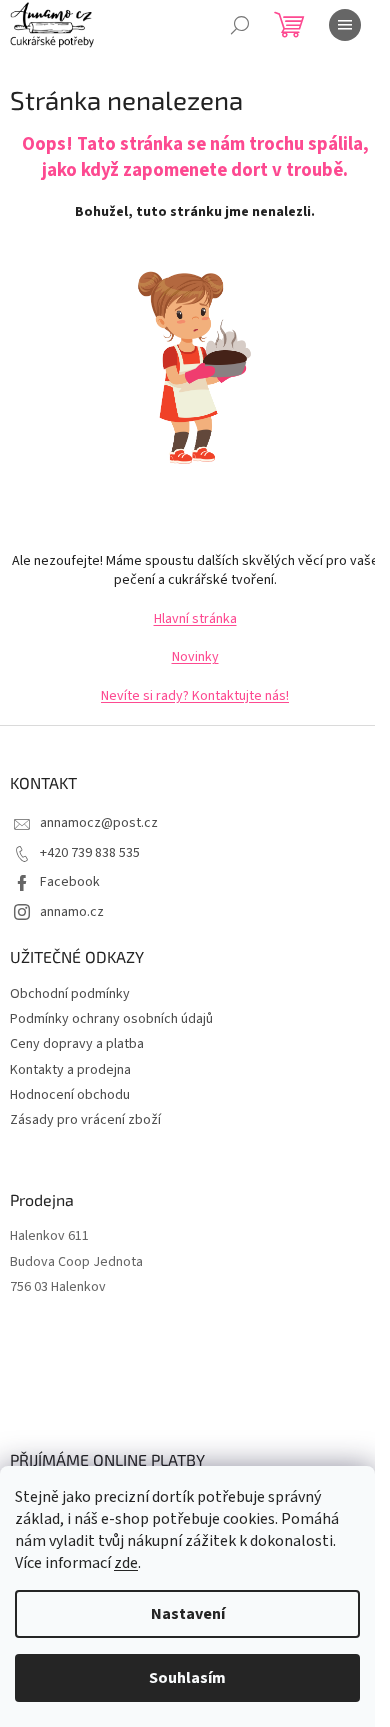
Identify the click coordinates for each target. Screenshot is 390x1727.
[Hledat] (240, 25)
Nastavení (188, 1614)
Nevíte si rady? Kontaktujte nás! (195, 696)
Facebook (70, 882)
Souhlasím (187, 1678)
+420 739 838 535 (90, 853)
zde (126, 1563)
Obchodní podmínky (70, 994)
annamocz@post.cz (99, 823)
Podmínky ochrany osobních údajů (111, 1019)
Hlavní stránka (195, 619)
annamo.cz (72, 912)
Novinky (195, 657)
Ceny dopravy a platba (77, 1044)
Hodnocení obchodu (70, 1095)
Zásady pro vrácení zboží (85, 1120)
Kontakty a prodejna (70, 1070)
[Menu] (345, 25)
